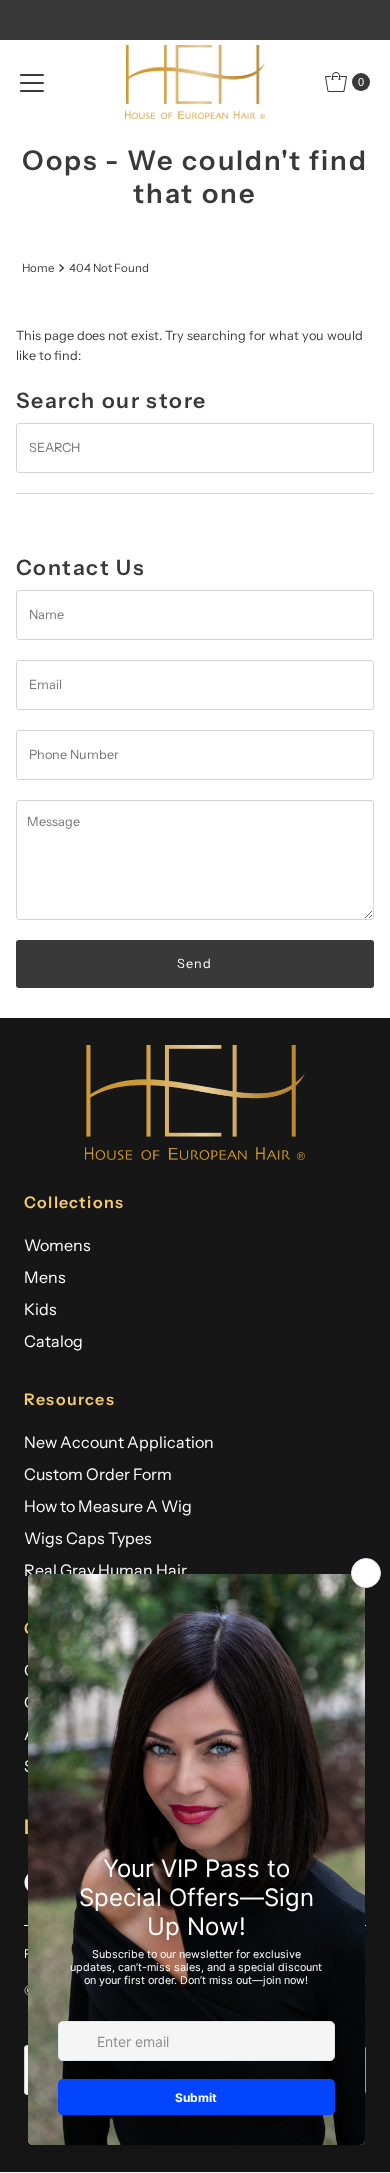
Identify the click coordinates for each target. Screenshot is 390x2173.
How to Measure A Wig (108, 1506)
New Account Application (119, 1442)
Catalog (53, 1341)
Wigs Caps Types (88, 1538)
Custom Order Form (98, 1474)
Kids (40, 1309)
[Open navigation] (32, 82)
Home (38, 268)
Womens (57, 1245)
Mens (45, 1277)
